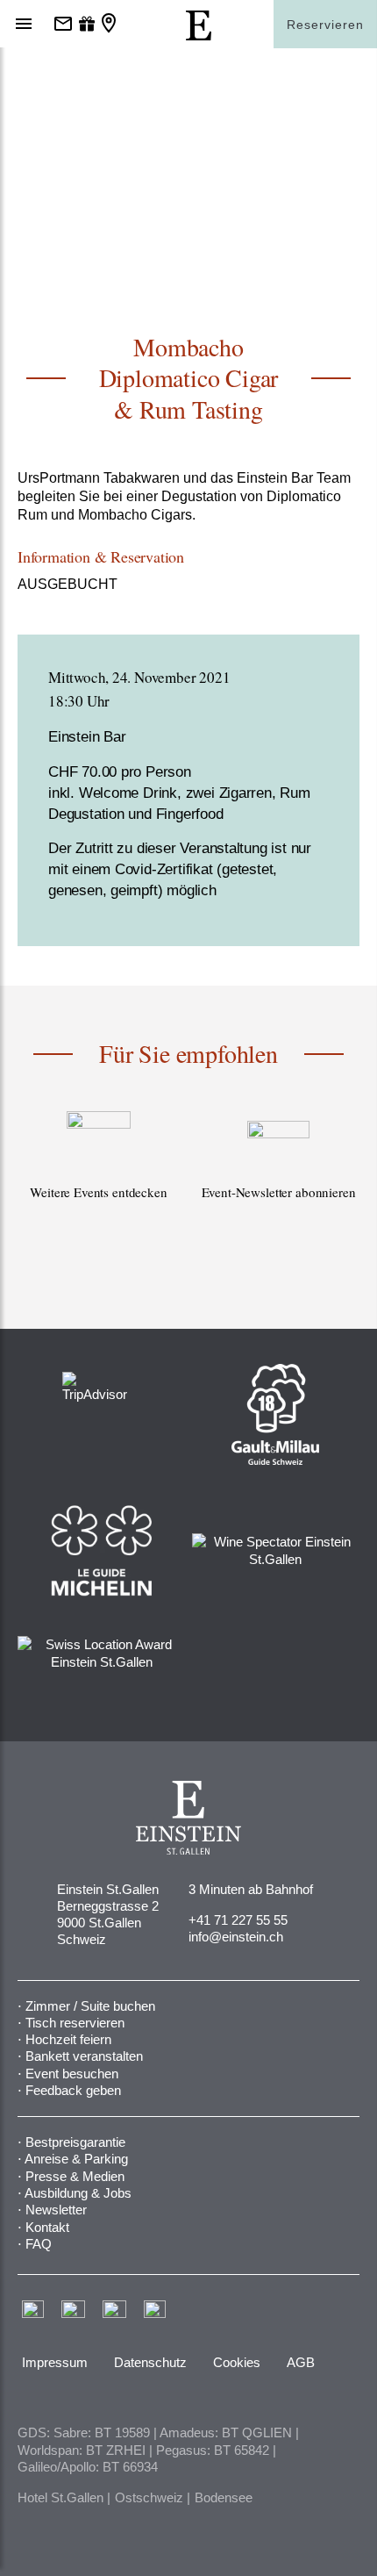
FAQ (39, 2244)
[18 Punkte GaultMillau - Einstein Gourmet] (275, 1414)
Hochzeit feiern (68, 2039)
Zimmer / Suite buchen (90, 2006)
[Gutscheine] (87, 25)
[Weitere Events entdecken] (99, 1175)
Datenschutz (150, 2362)
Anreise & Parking (76, 2159)
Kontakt (47, 2227)
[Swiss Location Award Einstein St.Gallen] (101, 1651)
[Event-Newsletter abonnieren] (278, 1175)
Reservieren (325, 25)
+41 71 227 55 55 (238, 1920)
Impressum (55, 2362)
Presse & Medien (75, 2176)
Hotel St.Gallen (60, 2497)
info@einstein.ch (236, 1937)
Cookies (237, 2362)
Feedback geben (73, 2090)
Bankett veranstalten (84, 2056)
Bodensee (224, 2497)
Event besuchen (72, 2074)
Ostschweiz (149, 2497)
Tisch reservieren (75, 2023)
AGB (301, 2362)
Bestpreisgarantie (75, 2142)
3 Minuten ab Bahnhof (251, 1889)
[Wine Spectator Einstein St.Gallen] (276, 1550)
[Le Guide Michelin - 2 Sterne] (101, 1550)
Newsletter (56, 2210)
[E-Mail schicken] (63, 25)
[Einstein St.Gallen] (199, 36)
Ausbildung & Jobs (78, 2193)
